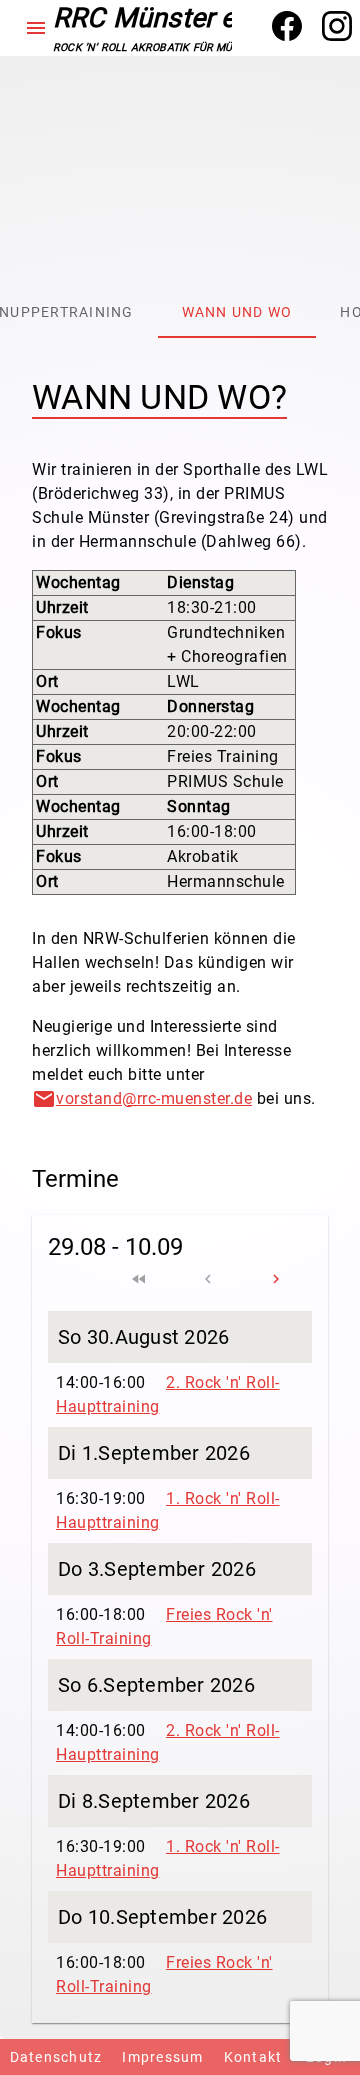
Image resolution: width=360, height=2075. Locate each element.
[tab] (237, 313)
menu (36, 28)
